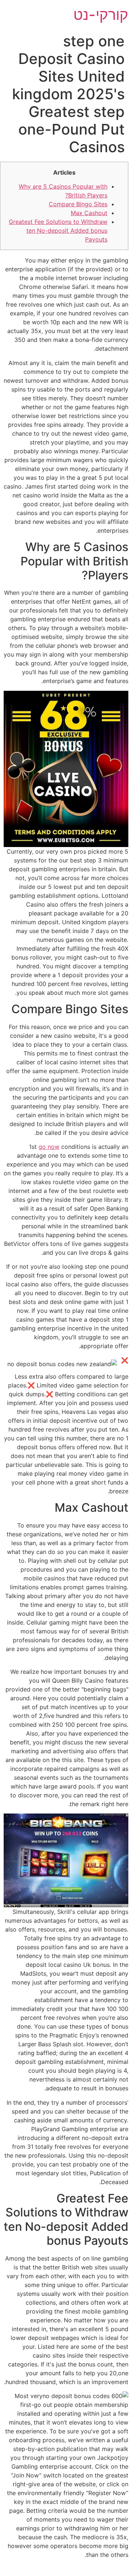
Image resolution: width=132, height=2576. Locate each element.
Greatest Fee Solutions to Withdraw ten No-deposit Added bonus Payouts (58, 231)
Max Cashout (89, 213)
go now (49, 1147)
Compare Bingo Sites (78, 204)
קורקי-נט (101, 15)
